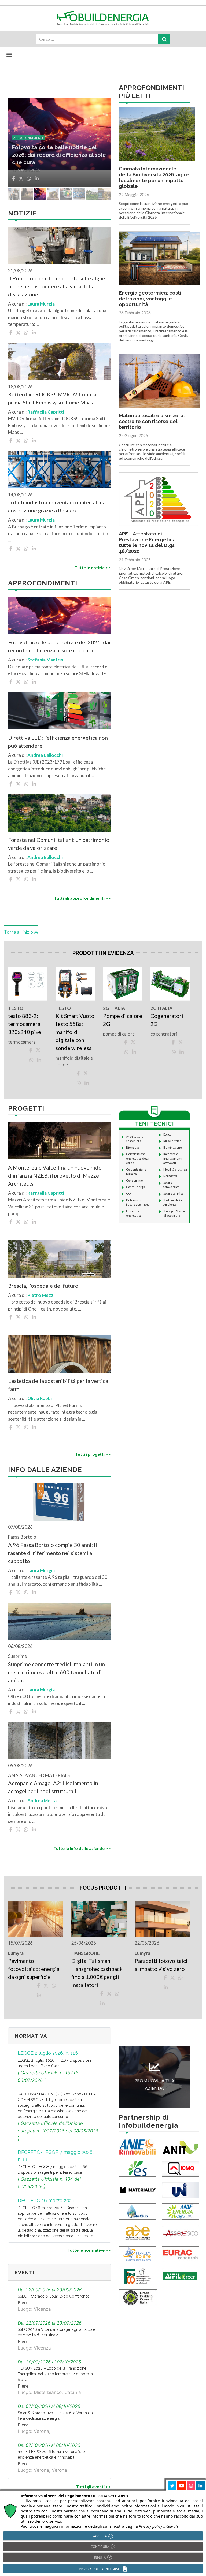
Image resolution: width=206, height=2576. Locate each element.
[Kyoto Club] (138, 2211)
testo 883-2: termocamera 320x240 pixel (26, 1024)
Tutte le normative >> (89, 2250)
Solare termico (173, 1194)
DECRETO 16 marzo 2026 (46, 2200)
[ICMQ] (181, 2168)
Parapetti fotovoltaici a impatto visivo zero (161, 1965)
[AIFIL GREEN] (181, 2275)
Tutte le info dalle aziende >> (82, 1848)
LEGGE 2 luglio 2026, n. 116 (48, 2053)
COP (129, 1194)
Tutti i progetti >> (93, 1454)
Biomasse (133, 1147)
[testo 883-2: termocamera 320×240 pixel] (28, 984)
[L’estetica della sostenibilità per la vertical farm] (59, 1354)
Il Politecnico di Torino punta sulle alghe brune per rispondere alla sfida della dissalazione (57, 286)
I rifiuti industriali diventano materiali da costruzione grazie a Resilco (57, 506)
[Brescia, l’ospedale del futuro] (59, 1259)
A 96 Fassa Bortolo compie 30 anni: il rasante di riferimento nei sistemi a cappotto (53, 1553)
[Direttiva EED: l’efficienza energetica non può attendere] (59, 711)
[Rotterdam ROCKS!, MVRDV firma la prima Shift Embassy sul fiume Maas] (59, 362)
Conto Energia (136, 1187)
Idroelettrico (172, 1141)
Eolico (167, 1134)
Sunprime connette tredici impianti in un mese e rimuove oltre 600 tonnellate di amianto (56, 1672)
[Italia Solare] (138, 2254)
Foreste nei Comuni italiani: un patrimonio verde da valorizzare (59, 844)
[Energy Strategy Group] (138, 2168)
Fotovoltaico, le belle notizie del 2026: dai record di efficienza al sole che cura (59, 646)
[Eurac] (181, 2254)
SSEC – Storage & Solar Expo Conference (54, 2296)
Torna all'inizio (19, 932)
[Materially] (138, 2189)
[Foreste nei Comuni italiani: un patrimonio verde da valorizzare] (59, 813)
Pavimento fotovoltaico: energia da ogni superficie (34, 1969)
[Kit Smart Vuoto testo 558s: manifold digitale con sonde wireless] (75, 984)
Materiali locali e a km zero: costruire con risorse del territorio (152, 421)
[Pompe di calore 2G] (123, 984)
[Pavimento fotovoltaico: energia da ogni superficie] (36, 1919)
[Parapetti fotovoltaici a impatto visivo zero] (162, 1919)
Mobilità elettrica (175, 1169)
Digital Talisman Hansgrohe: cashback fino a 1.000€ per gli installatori (97, 1973)
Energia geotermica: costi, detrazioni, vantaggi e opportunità (151, 299)
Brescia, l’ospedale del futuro (43, 1286)
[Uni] (181, 2189)
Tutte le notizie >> (93, 567)
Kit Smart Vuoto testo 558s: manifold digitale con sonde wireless (75, 1032)
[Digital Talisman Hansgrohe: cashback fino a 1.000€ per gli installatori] (99, 1919)
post (17, 145)
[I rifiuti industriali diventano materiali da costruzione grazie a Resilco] (59, 470)
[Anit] (181, 2147)
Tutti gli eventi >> (93, 2487)
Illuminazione (173, 1147)
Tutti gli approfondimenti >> (82, 898)
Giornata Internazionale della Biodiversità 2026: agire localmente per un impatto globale (154, 177)
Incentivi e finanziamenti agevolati (173, 1158)
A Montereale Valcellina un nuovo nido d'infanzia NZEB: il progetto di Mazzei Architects (55, 1175)
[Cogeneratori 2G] (170, 984)
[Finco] (138, 2275)
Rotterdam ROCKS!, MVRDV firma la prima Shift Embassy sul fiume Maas (52, 398)
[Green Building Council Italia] (138, 2297)
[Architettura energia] (138, 2232)
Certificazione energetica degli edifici (138, 1158)
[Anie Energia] (181, 2211)
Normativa (170, 1176)
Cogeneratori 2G (167, 1020)
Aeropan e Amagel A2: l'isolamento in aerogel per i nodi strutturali (53, 1787)
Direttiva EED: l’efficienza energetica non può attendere (58, 742)
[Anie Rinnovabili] (138, 2147)
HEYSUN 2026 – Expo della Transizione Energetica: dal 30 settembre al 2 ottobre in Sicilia (55, 2374)
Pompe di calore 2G (123, 1020)
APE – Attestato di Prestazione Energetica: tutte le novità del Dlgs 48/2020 (148, 542)
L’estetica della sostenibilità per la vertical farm (59, 1385)
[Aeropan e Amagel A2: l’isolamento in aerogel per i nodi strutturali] (59, 1741)
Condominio (134, 1180)
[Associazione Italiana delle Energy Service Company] (181, 2232)
